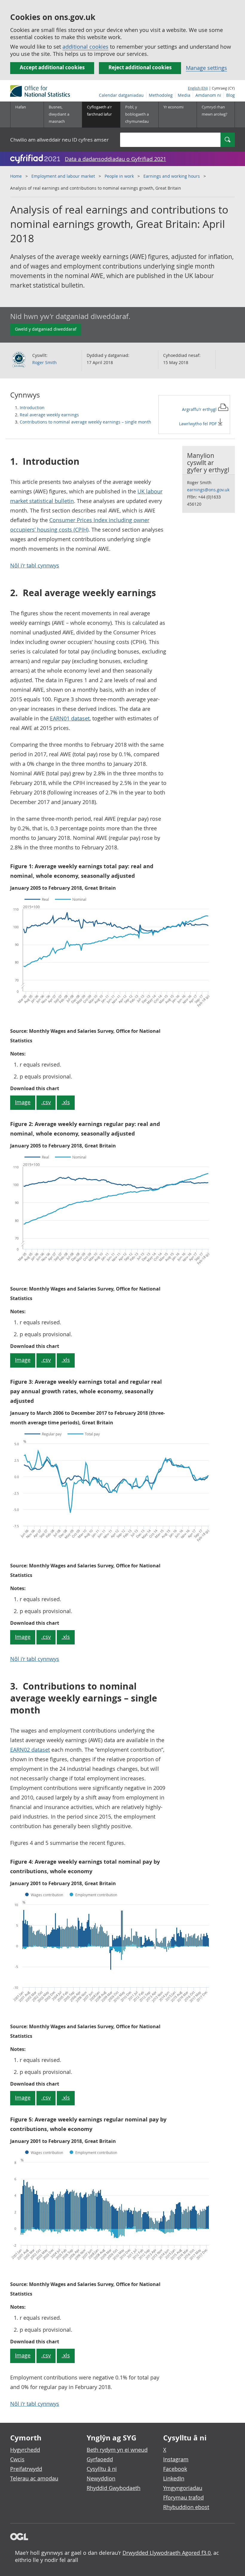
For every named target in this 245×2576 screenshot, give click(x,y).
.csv (46, 1102)
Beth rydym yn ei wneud (117, 2450)
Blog (231, 95)
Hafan (21, 107)
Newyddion (101, 2478)
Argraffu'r (200, 409)
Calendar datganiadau (121, 95)
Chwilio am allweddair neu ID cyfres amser (59, 140)
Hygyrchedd (25, 2450)
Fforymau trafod (183, 2497)
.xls (66, 1102)
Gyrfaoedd (100, 2459)
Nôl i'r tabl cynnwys (35, 565)
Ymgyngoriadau (183, 2488)
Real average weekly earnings (49, 415)
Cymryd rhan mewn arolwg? (215, 111)
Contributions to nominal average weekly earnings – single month (85, 422)
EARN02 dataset (30, 1750)
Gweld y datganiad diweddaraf (46, 329)
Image (23, 1102)
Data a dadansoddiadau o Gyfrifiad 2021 (115, 159)
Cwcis (17, 2459)
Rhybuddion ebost (186, 2507)
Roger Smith (45, 362)
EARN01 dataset (70, 718)
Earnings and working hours (172, 176)
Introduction (32, 408)
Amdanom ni (208, 95)
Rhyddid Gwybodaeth (114, 2488)
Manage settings (206, 68)
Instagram (176, 2459)
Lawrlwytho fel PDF (198, 424)
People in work (119, 176)
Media (184, 95)
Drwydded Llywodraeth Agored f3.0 (167, 2553)
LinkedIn (174, 2478)
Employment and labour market (63, 176)
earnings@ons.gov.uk (208, 490)
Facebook (175, 2469)
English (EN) (198, 88)
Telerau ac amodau (34, 2478)
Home (16, 176)
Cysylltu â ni (102, 2469)
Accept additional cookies (52, 67)
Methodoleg (161, 95)
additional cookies (85, 47)
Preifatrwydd (26, 2469)
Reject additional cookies (140, 67)
